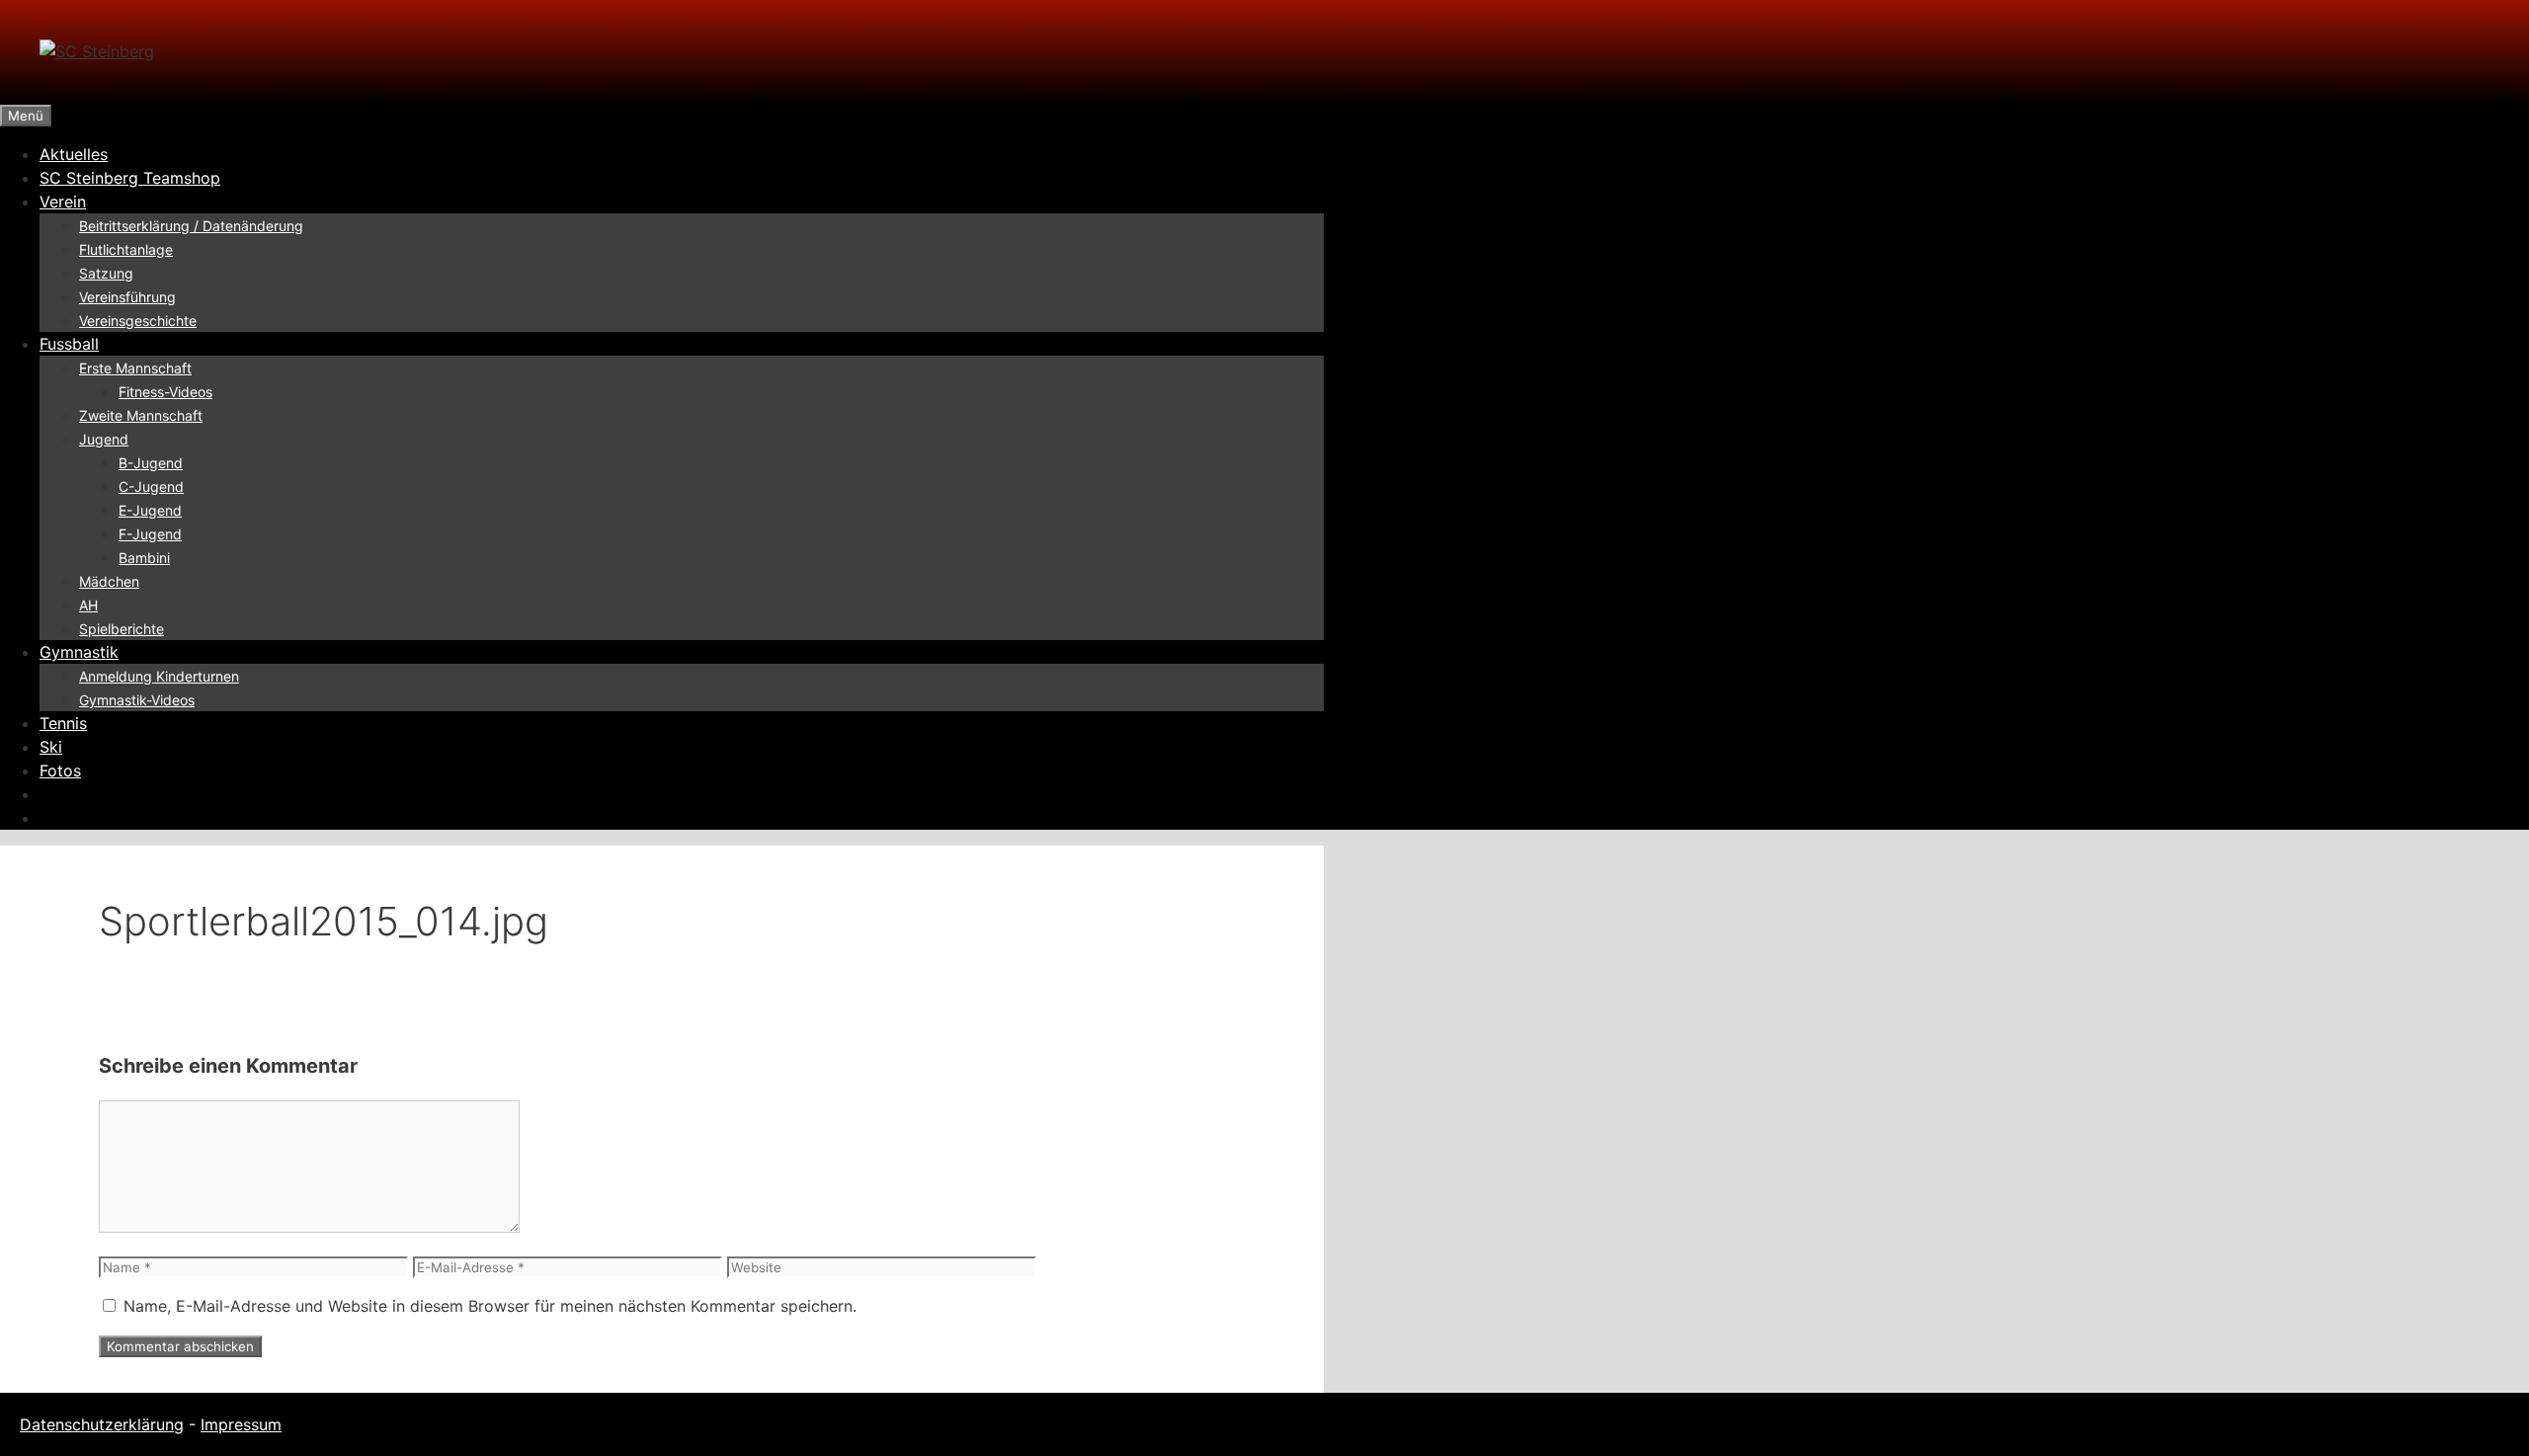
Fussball (69, 344)
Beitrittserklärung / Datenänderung (191, 226)
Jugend (104, 439)
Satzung (106, 273)
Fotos (60, 770)
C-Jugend (151, 486)
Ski (51, 747)
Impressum (241, 1424)
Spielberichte (122, 629)
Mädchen (109, 581)
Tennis (63, 723)
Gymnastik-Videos (137, 700)
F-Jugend (150, 534)
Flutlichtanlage (126, 249)
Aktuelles (74, 154)
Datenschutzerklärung (102, 1424)
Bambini (144, 558)
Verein (63, 202)
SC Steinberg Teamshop (130, 178)
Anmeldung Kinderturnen (159, 676)
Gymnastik (79, 652)
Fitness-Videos (165, 392)
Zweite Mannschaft (141, 415)
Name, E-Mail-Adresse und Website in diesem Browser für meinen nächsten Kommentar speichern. (490, 1306)
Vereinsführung (127, 297)
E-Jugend (150, 510)
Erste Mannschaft (135, 368)
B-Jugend (151, 463)
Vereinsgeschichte (138, 321)
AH (88, 605)
